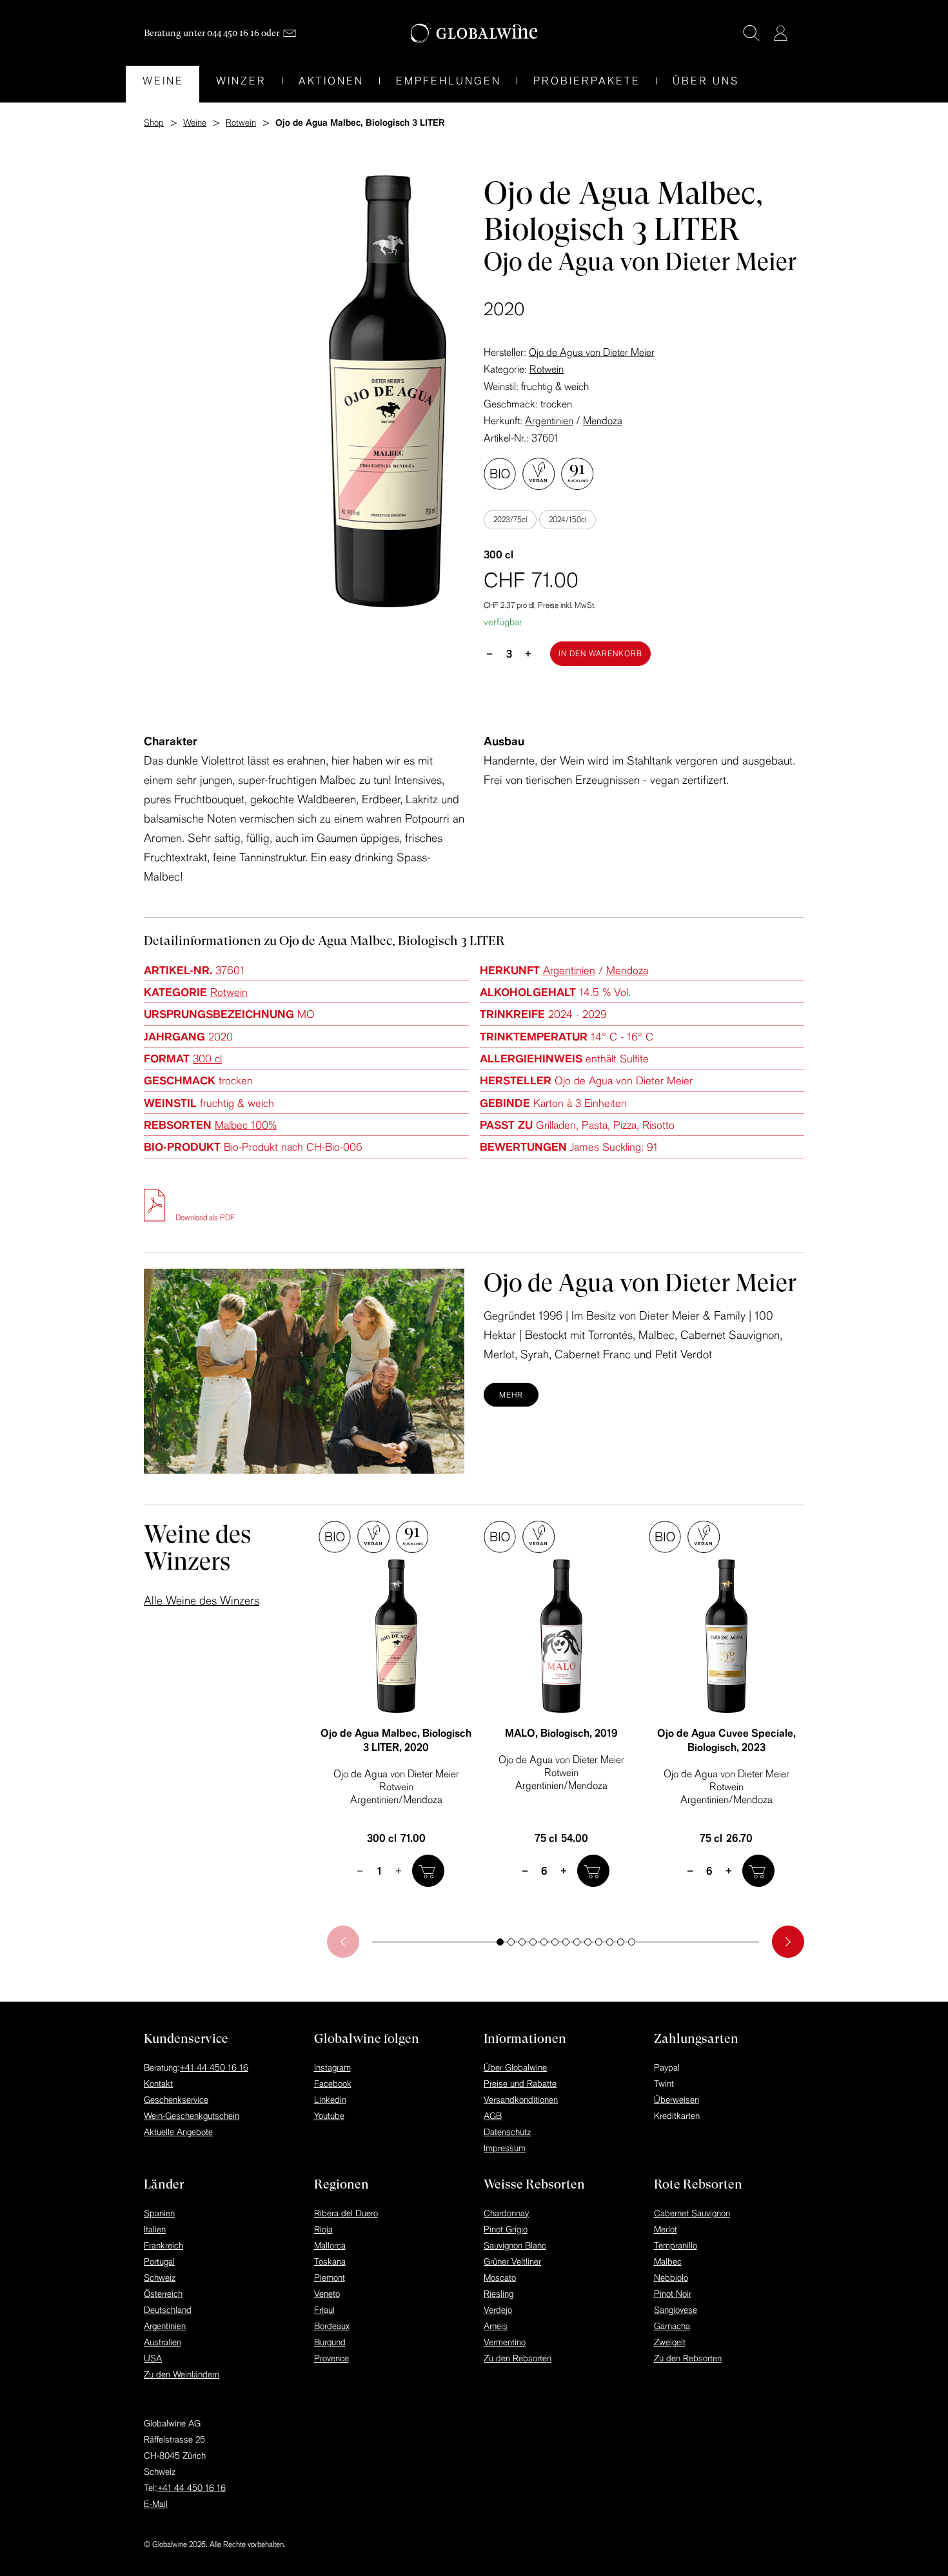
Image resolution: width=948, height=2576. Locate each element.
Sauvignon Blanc (515, 2245)
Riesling (499, 2294)
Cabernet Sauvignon (692, 2213)
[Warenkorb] (800, 34)
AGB (493, 2116)
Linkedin (330, 2100)
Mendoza (603, 420)
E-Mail (156, 2504)
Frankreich (163, 2245)
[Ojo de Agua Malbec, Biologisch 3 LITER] (396, 1636)
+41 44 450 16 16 (214, 2067)
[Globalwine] (474, 33)
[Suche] (751, 33)
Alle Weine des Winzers (202, 1600)
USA (153, 2358)
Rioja (323, 2229)
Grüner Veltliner (512, 2261)
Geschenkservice (176, 2100)
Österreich (163, 2294)
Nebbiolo (671, 2278)
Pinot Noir (673, 2294)
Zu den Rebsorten (518, 2358)
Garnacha (672, 2326)
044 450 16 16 (233, 33)
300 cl (207, 1058)
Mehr (511, 1395)
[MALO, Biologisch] (561, 1636)
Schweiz (160, 2278)
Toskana (330, 2261)
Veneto (327, 2294)
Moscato (500, 2278)
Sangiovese (676, 2310)
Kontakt (158, 2083)
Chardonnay (506, 2213)
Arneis (496, 2326)
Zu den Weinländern (182, 2374)
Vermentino (505, 2342)
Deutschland (168, 2310)
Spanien (159, 2213)
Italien (155, 2229)
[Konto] (780, 33)
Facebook (333, 2083)
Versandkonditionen (521, 2100)
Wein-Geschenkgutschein (192, 2116)
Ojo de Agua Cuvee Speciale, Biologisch (726, 1740)
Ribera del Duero (346, 2213)
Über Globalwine (515, 2067)
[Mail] (290, 33)
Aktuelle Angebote (178, 2132)
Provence (331, 2358)
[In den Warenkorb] (428, 1871)
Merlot (666, 2229)
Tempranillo (676, 2245)
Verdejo (498, 2310)
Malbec (668, 2261)
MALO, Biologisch (561, 1733)
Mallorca (330, 2245)
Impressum (505, 2148)
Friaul (324, 2310)
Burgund (330, 2342)
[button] (500, 1942)
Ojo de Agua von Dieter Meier (592, 352)
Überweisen (676, 2100)
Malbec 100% (246, 1125)
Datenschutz (507, 2132)
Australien (163, 2342)
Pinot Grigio (506, 2229)
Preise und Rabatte (520, 2083)
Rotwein (547, 369)
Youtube (329, 2116)
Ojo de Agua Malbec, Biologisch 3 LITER (396, 1740)
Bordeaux (332, 2326)
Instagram (332, 2067)
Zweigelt (670, 2342)
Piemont (330, 2278)
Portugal (159, 2261)
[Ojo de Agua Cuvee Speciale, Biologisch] (726, 1636)
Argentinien (549, 420)
